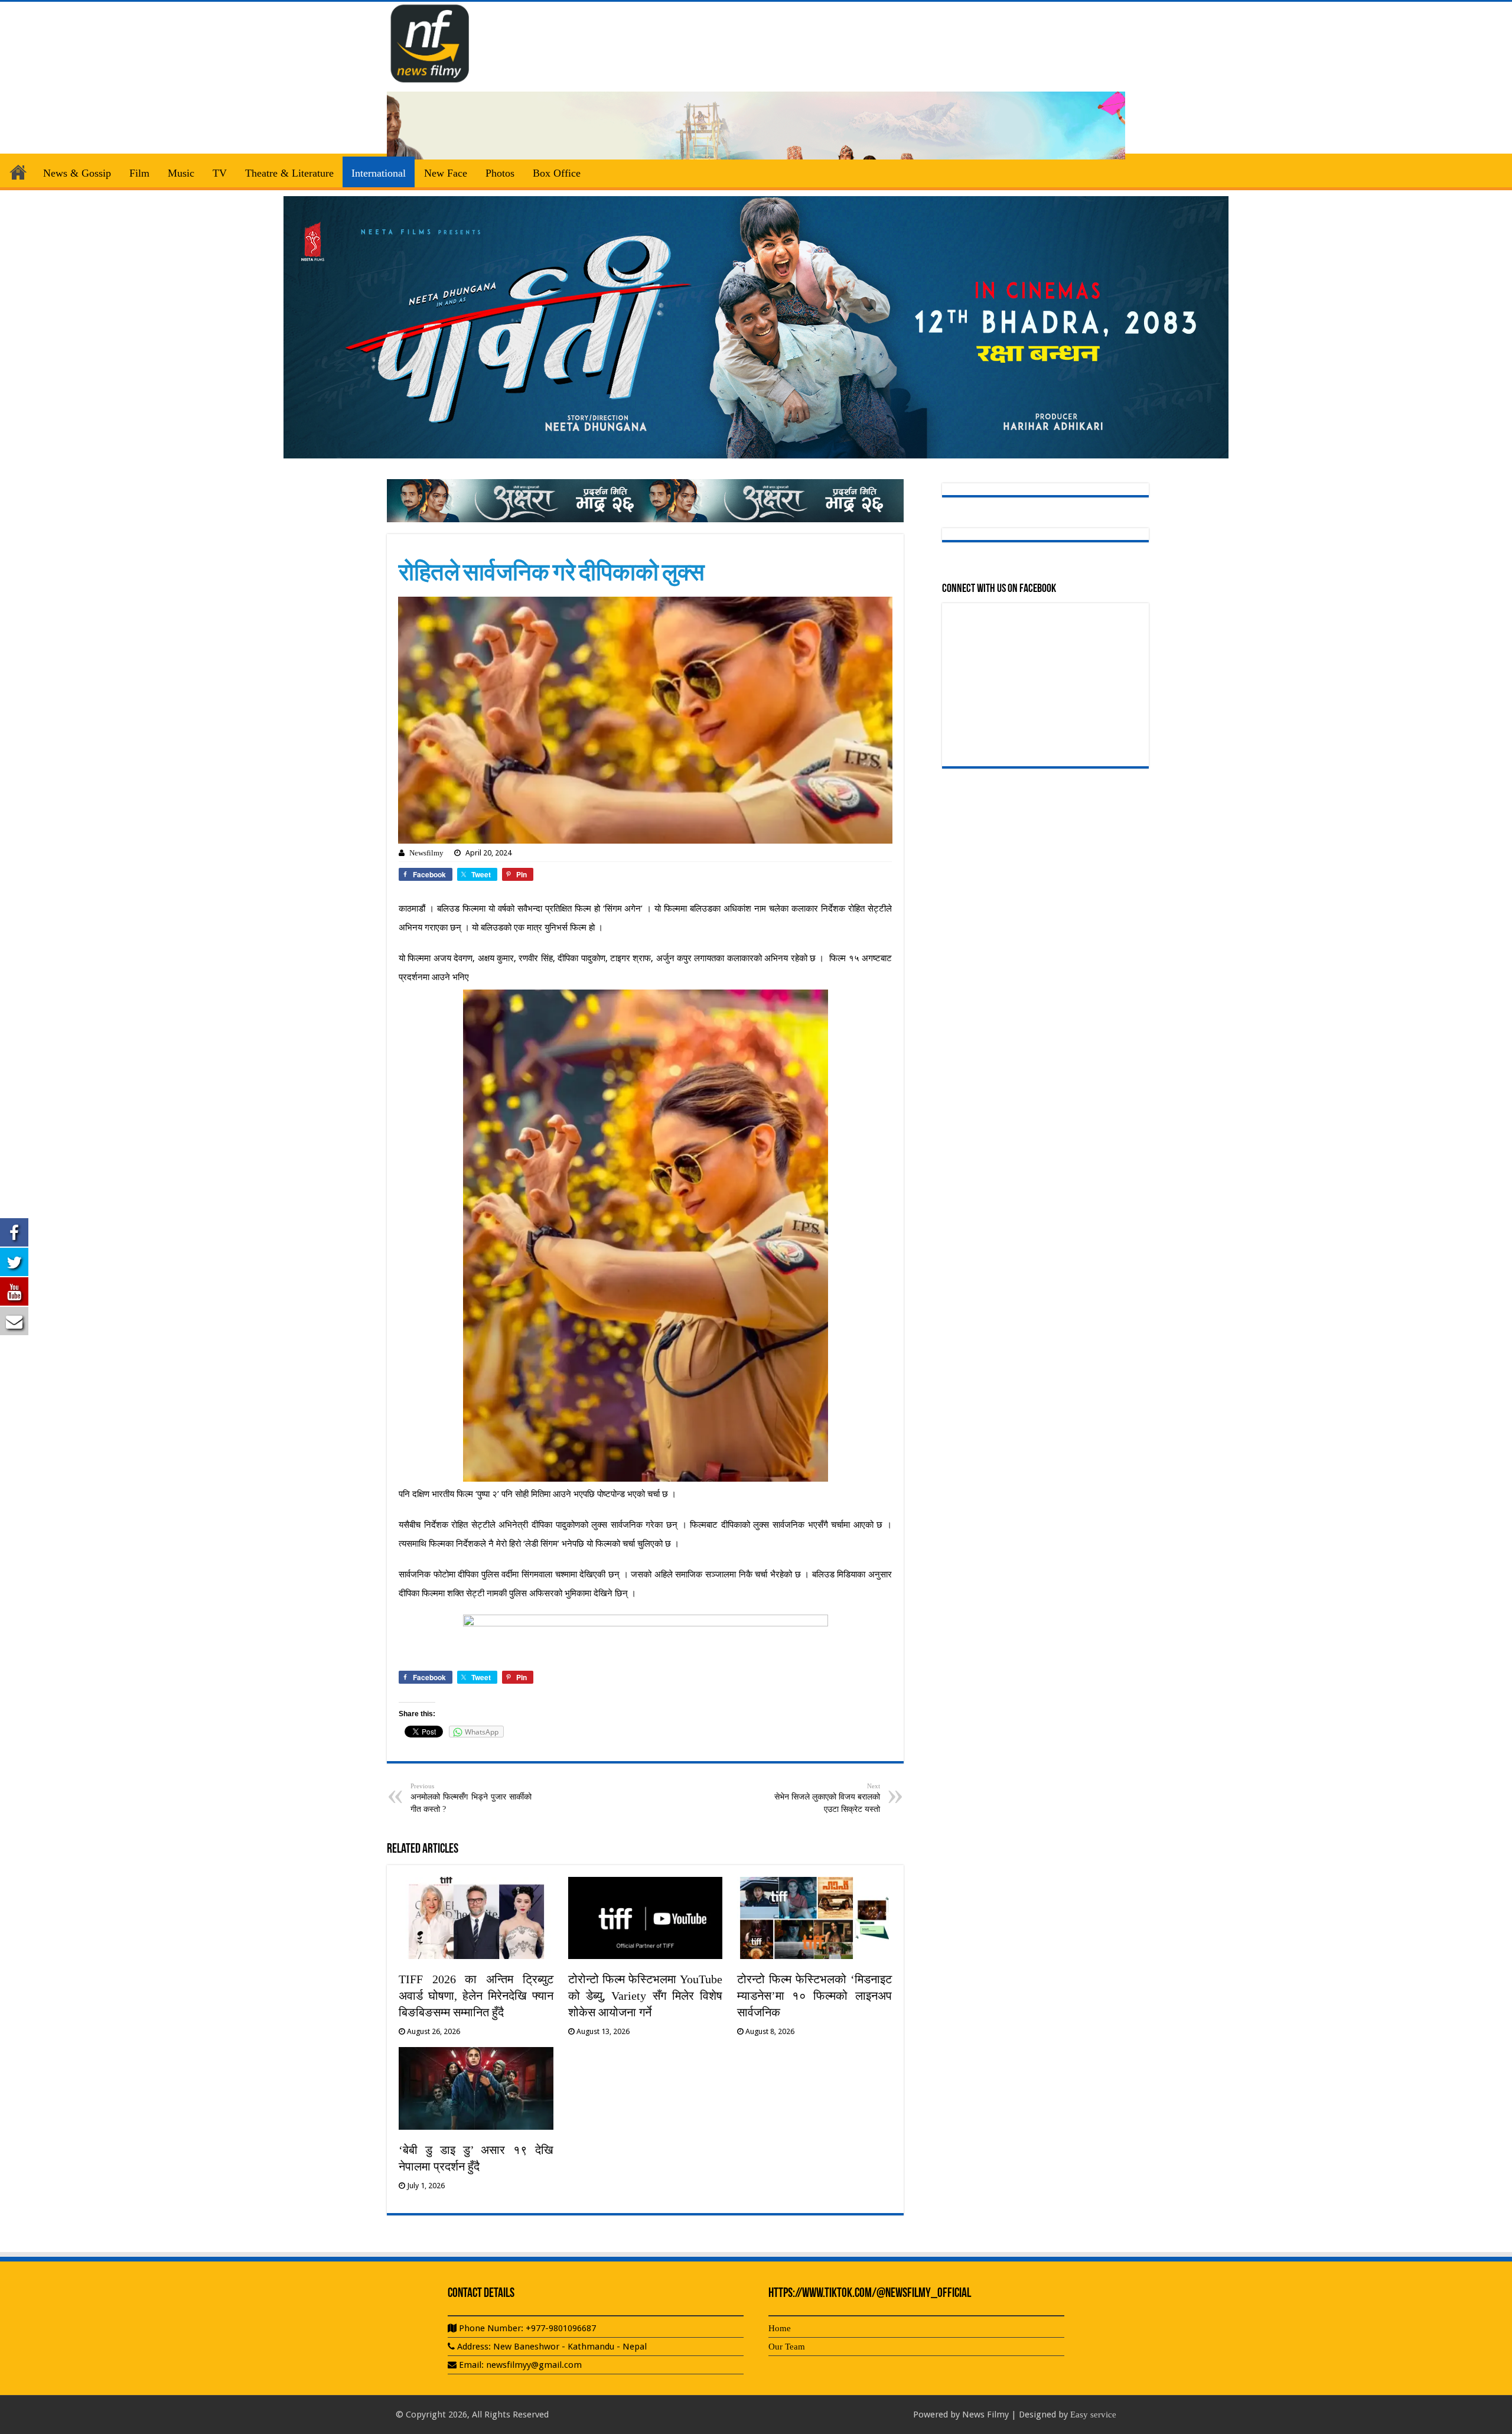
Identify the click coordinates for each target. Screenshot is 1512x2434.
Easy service (1093, 2415)
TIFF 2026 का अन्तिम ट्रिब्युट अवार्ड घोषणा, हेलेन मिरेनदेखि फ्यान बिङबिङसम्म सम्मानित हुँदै (476, 1996)
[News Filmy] (431, 41)
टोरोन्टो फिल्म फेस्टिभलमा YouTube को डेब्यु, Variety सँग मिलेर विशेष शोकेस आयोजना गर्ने (646, 1996)
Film (139, 173)
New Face (446, 173)
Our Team (787, 2347)
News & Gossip (77, 173)
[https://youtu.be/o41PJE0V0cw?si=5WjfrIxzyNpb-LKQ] (756, 326)
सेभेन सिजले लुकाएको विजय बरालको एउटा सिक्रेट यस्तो (827, 1798)
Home (18, 172)
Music (181, 173)
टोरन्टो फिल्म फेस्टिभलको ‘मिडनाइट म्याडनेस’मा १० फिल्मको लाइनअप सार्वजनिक (814, 1996)
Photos (500, 173)
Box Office (557, 173)
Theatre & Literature (289, 173)
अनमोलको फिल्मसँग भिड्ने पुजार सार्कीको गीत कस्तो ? (471, 1798)
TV (220, 173)
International (379, 173)
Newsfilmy (426, 853)
